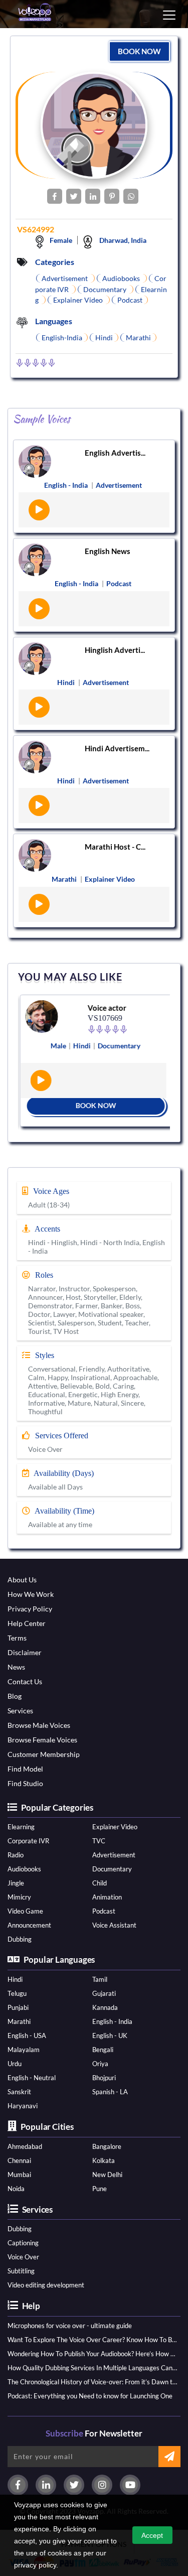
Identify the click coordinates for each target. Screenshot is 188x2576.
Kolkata (104, 2160)
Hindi (15, 1979)
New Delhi (107, 2175)
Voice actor (105, 1008)
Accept (152, 2535)
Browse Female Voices (42, 1740)
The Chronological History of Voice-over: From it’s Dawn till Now (92, 2382)
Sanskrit (19, 2092)
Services (20, 1711)
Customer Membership (44, 1754)
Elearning (21, 1827)
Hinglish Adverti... (115, 650)
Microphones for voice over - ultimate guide (70, 2326)
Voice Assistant (114, 1925)
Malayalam (24, 2050)
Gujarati (104, 1993)
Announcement (29, 1925)
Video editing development (46, 2285)
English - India (112, 2021)
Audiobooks (24, 1869)
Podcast (104, 1911)
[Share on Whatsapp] (131, 196)
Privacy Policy (30, 1609)
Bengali (103, 2050)
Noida (16, 2189)
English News (108, 551)
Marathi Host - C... (115, 847)
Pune (100, 2189)
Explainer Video (115, 1827)
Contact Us (25, 1681)
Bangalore (107, 2146)
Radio (16, 1855)
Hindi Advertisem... (117, 748)
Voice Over (23, 2257)
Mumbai (19, 2175)
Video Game (25, 1911)
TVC (99, 1841)
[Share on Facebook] (55, 196)
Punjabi (18, 2007)
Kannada (105, 2007)
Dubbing (20, 1939)
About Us (22, 1580)
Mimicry (19, 1897)
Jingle (16, 1883)
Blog (15, 1696)
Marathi (19, 2021)
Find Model (25, 1769)
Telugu (17, 1993)
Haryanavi (23, 2106)
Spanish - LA (110, 2092)
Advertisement (114, 1855)
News (16, 1667)
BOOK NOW (139, 51)
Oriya (100, 2064)
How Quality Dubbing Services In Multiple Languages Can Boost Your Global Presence (92, 2368)
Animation (107, 1897)
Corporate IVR (28, 1841)
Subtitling (21, 2271)
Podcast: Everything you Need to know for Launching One (90, 2396)
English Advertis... (115, 453)
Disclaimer (25, 1652)
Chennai (19, 2160)
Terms (17, 1638)
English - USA (27, 2036)
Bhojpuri (104, 2078)
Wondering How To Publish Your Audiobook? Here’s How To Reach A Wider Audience (92, 2354)
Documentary (112, 1869)
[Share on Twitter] (74, 196)
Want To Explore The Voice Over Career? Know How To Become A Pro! (92, 2340)
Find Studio (25, 1783)
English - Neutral (32, 2078)
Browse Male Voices (39, 1725)
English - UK (110, 2036)
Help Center (27, 1623)
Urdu (15, 2064)
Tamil (100, 1979)
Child (100, 1883)
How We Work (31, 1594)
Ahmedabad (25, 2146)
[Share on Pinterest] (112, 196)
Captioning (23, 2243)
